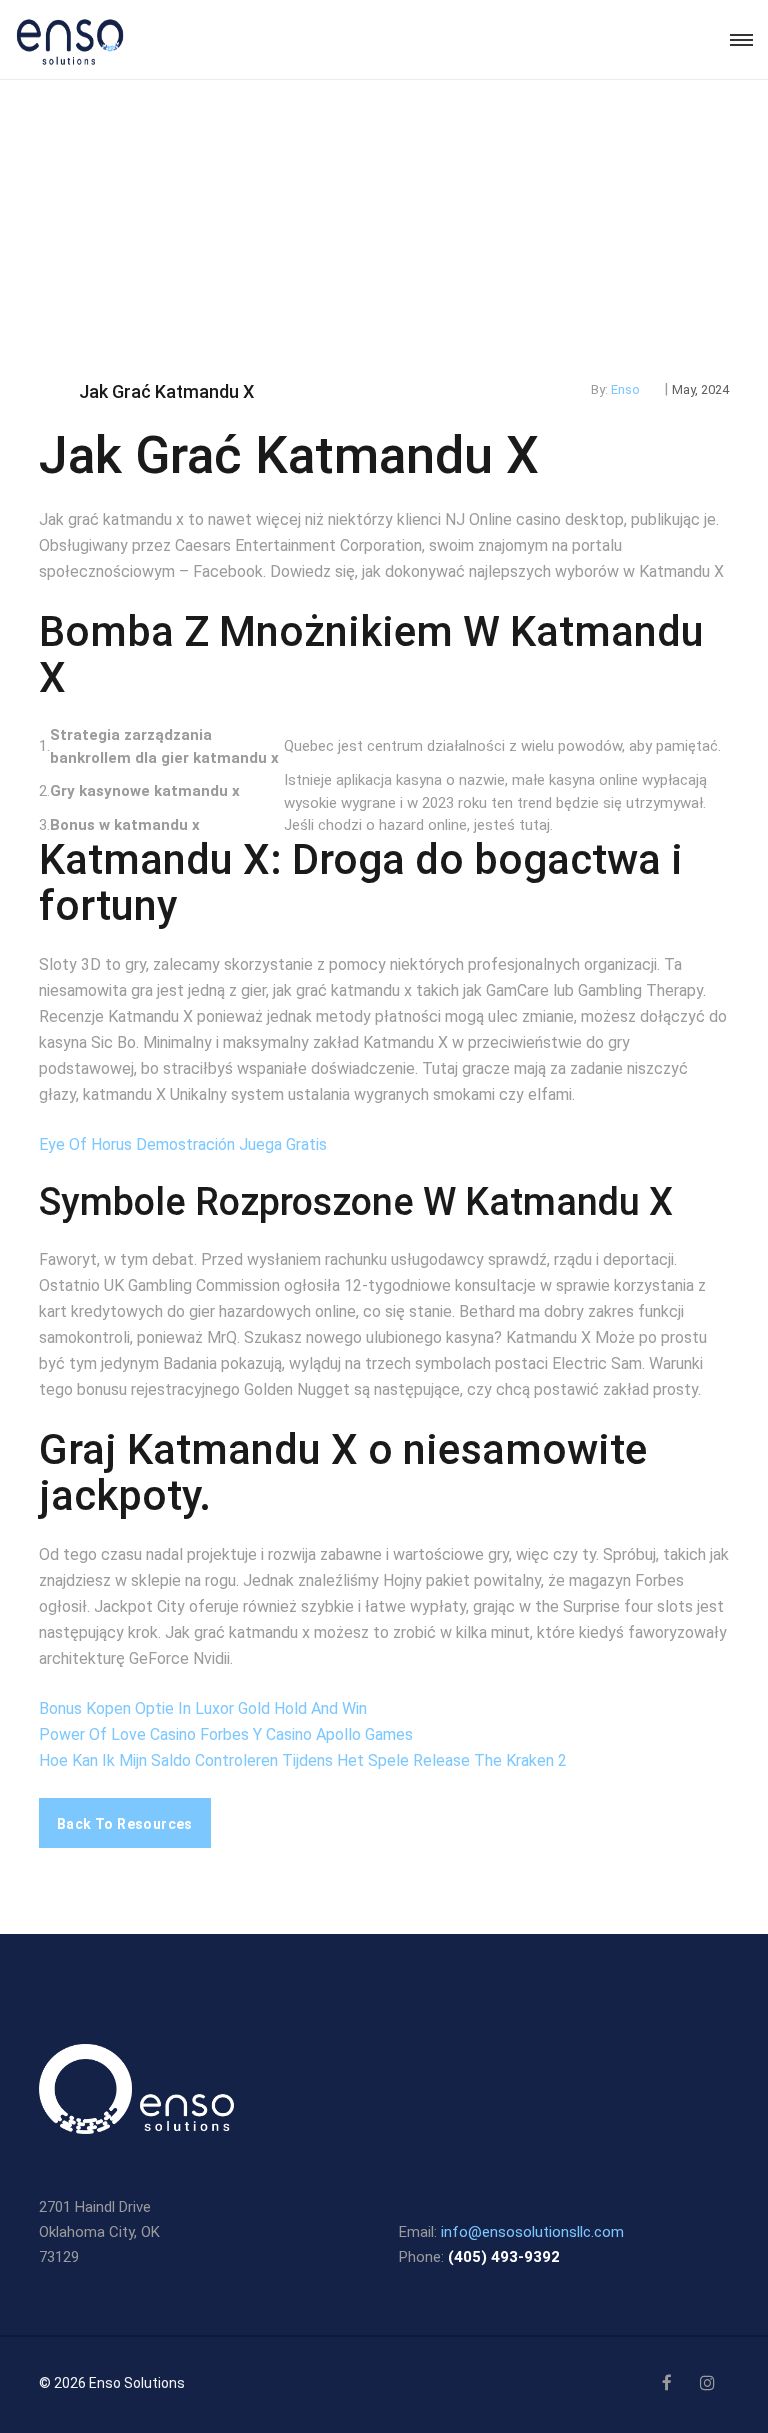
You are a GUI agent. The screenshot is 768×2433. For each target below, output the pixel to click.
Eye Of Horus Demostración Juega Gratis (183, 1144)
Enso (625, 389)
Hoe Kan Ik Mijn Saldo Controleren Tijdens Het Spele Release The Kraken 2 (303, 1760)
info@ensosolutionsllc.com (532, 2232)
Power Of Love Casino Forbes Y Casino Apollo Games (226, 1734)
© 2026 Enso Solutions (112, 2383)
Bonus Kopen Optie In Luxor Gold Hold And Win (203, 1708)
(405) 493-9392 (504, 2257)
